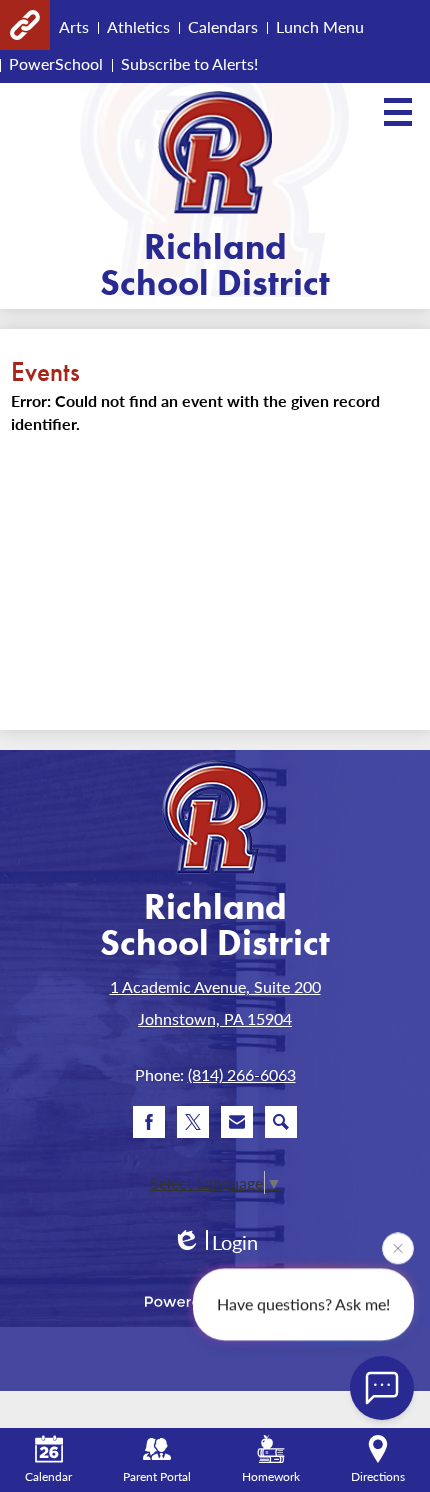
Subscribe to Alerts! (189, 63)
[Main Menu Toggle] (398, 112)
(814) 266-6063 (242, 1074)
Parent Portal (157, 1476)
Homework (271, 1476)
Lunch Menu (320, 26)
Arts (74, 26)
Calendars (223, 26)
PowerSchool (56, 63)
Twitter (193, 1122)
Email (237, 1122)
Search (281, 1122)
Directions (378, 1476)
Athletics (138, 26)
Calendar (48, 1476)
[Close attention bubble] (398, 1248)
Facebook (149, 1122)
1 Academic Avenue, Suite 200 (215, 986)
